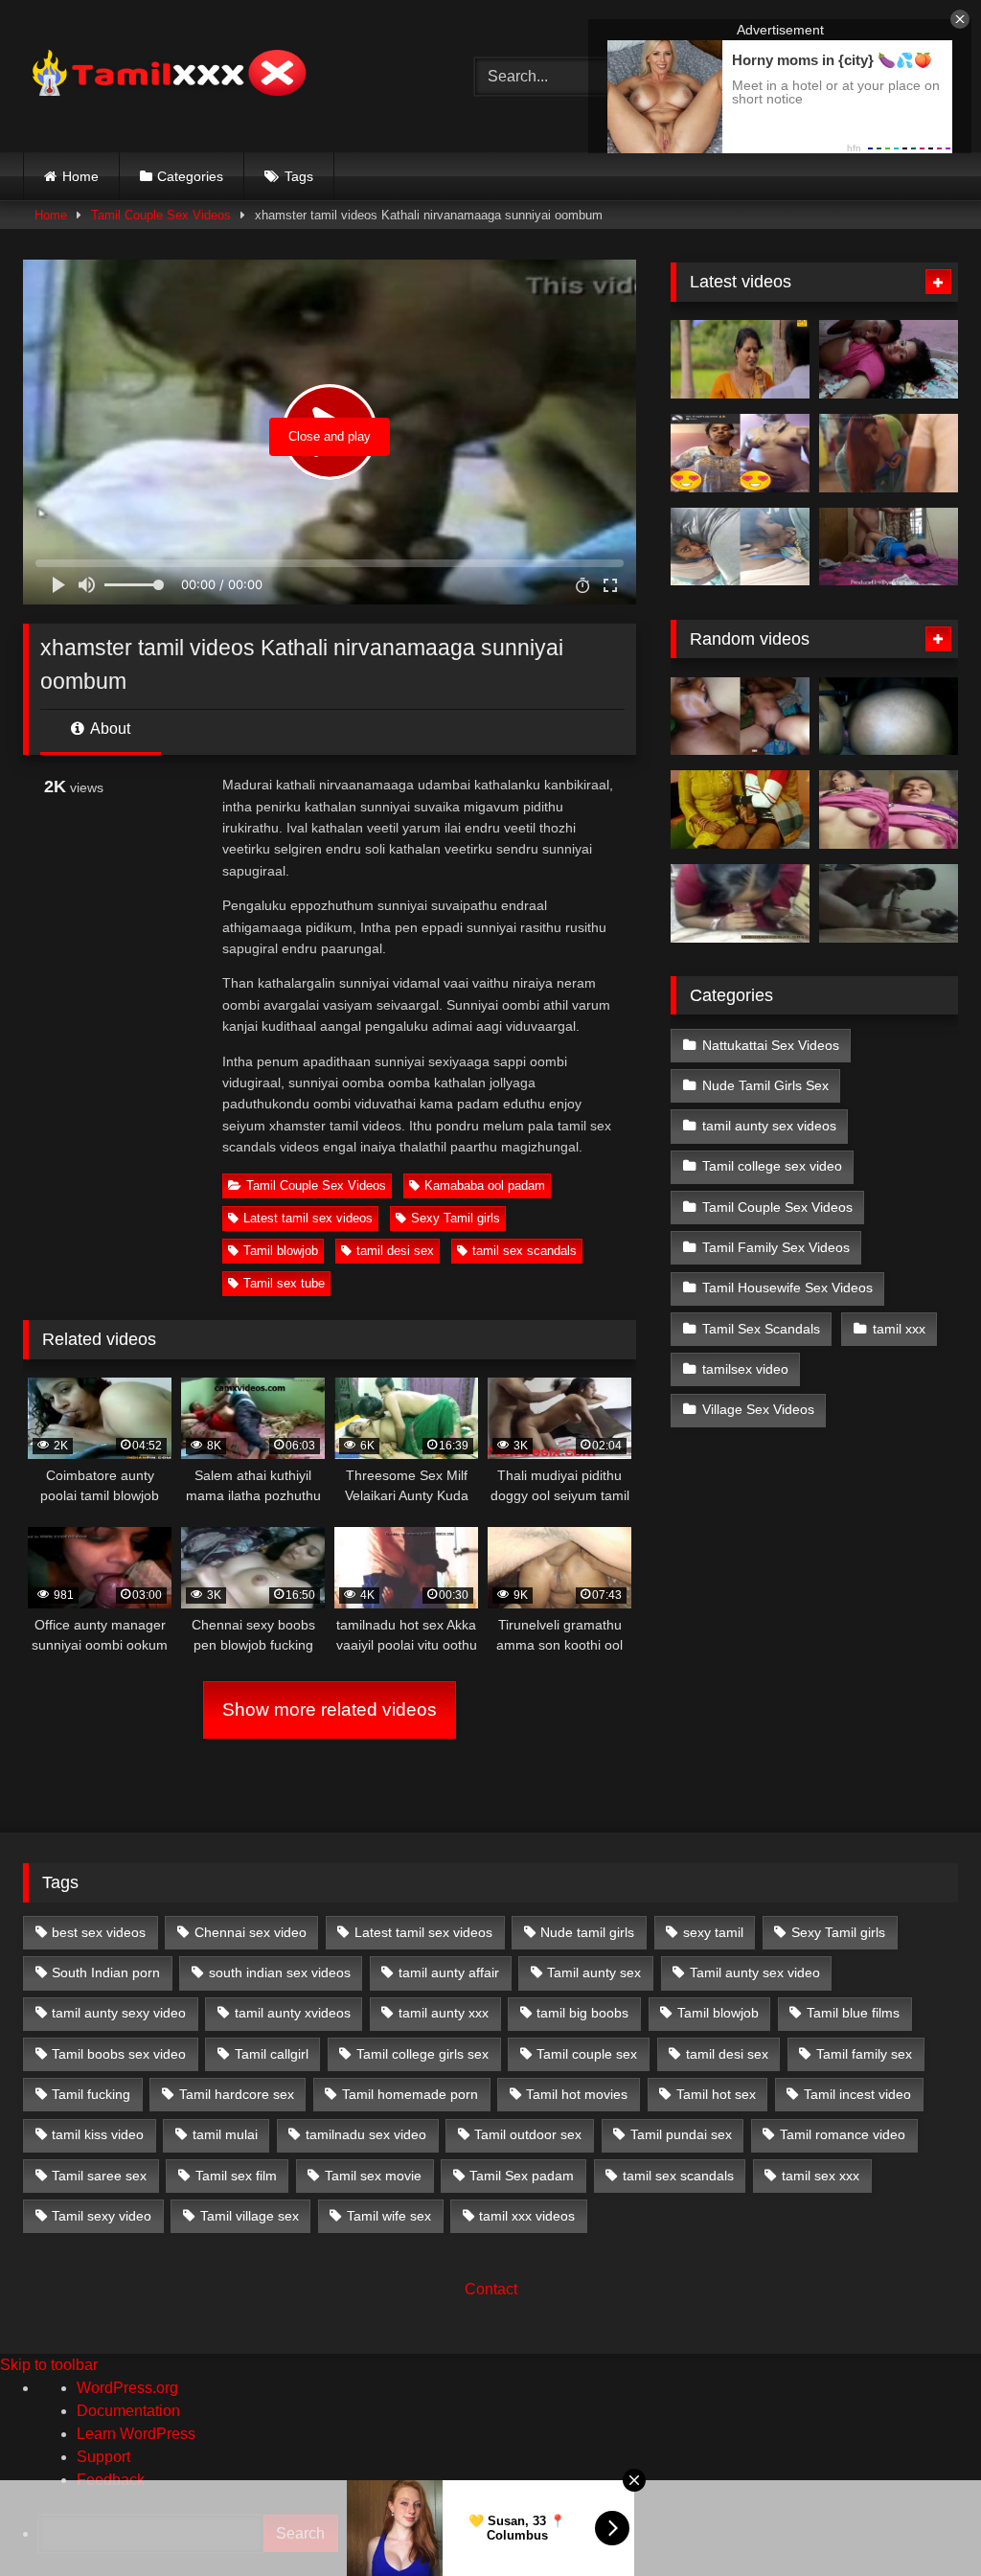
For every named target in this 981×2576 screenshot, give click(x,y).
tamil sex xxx (821, 2176)
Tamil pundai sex (681, 2134)
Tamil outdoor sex (528, 2134)
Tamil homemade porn (410, 2094)
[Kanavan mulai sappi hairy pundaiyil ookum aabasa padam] (740, 717)
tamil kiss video (98, 2134)
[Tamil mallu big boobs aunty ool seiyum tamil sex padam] (740, 359)
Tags (299, 176)
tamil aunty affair (449, 1972)
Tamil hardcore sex (237, 2094)
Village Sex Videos (758, 1409)
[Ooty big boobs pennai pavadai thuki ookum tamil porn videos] (889, 809)
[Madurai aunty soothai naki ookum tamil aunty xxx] (889, 717)
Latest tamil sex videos (308, 1218)
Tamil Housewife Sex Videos (787, 1288)
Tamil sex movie (373, 2176)
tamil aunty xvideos (293, 2013)
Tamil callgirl (272, 2054)
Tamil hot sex (716, 2094)
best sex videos (99, 1932)
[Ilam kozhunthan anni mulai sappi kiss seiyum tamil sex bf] (889, 359)
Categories (190, 176)
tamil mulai (225, 2134)
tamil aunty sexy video (119, 2013)
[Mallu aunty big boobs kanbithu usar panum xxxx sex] (889, 453)
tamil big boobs (582, 2013)
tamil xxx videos (527, 2216)
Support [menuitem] (103, 2457)
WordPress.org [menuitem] (127, 2388)
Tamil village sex (250, 2216)
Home (80, 176)
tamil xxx (899, 1329)
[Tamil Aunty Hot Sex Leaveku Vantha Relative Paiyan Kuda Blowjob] (740, 809)
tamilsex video (745, 1369)
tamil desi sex (395, 1251)
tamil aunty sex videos (769, 1126)
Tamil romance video (843, 2134)
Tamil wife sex (389, 2216)
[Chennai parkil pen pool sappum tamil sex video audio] (740, 547)
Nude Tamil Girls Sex (765, 1085)
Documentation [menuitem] (128, 2411)
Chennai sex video (251, 1932)
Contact (491, 2289)
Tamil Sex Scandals (761, 1329)
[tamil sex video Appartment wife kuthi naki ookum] (889, 903)
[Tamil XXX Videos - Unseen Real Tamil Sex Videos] (219, 76)
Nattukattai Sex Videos (771, 1045)
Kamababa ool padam (485, 1185)
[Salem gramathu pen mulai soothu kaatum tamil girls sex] (740, 453)
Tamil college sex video (772, 1166)
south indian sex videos (280, 1972)
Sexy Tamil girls (456, 1218)
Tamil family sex (864, 2054)
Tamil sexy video (102, 2216)
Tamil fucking (91, 2094)
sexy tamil (713, 1932)
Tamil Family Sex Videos (776, 1247)
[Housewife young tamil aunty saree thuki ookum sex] (889, 547)
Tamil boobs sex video (119, 2054)
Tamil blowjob (281, 1251)
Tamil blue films (853, 2013)
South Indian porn (106, 1972)
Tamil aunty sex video (755, 1972)
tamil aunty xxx (444, 2013)
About (109, 729)
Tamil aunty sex (594, 1972)
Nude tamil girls (587, 1932)
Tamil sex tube (284, 1283)
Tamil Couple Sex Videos (161, 215)
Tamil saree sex (99, 2176)
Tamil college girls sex (422, 2054)
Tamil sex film (236, 2176)
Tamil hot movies (577, 2094)
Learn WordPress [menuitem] (136, 2434)
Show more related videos (330, 1710)
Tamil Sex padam (522, 2176)
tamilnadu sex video (366, 2134)
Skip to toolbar (49, 2365)
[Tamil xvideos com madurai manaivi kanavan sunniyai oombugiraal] (740, 903)
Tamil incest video (857, 2094)
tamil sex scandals (525, 1251)
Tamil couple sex (587, 2054)
